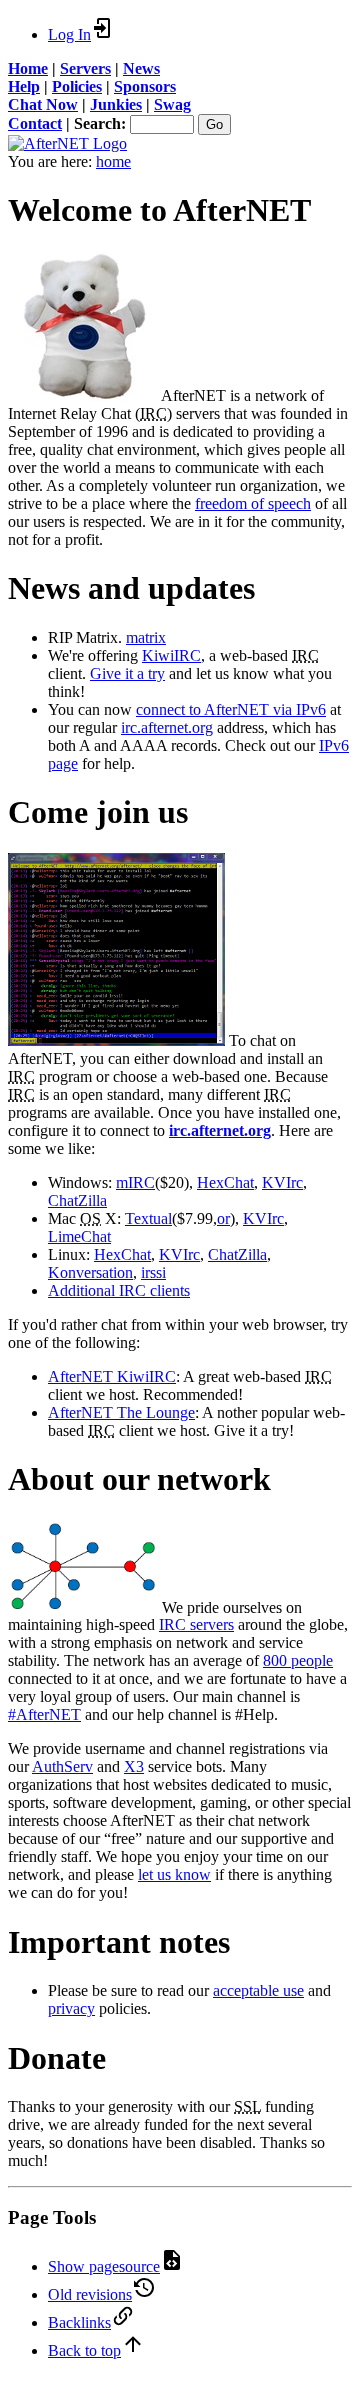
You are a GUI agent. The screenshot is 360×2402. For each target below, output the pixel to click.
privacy (71, 2008)
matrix (146, 637)
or (223, 1218)
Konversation (90, 1272)
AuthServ (62, 1766)
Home (28, 68)
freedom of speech (253, 503)
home (113, 161)
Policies (77, 86)
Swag (172, 104)
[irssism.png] (116, 1040)
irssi (153, 1272)
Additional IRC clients (119, 1290)
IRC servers (196, 1624)
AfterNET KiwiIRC (112, 1376)
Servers (85, 68)
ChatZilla (77, 1200)
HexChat (225, 1182)
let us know (174, 1874)
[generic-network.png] (83, 1606)
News (141, 68)
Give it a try (127, 673)
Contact (35, 123)
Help (24, 86)
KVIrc (282, 1182)
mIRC (135, 1182)
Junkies (116, 104)
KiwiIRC (171, 655)
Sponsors (145, 86)
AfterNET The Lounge (121, 1412)
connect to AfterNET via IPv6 (231, 709)
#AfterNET (44, 1714)
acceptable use (258, 1990)
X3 (134, 1766)
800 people (298, 1660)
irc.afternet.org (167, 727)
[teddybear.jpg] (83, 395)
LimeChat (79, 1236)
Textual (148, 1218)
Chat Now (43, 104)
